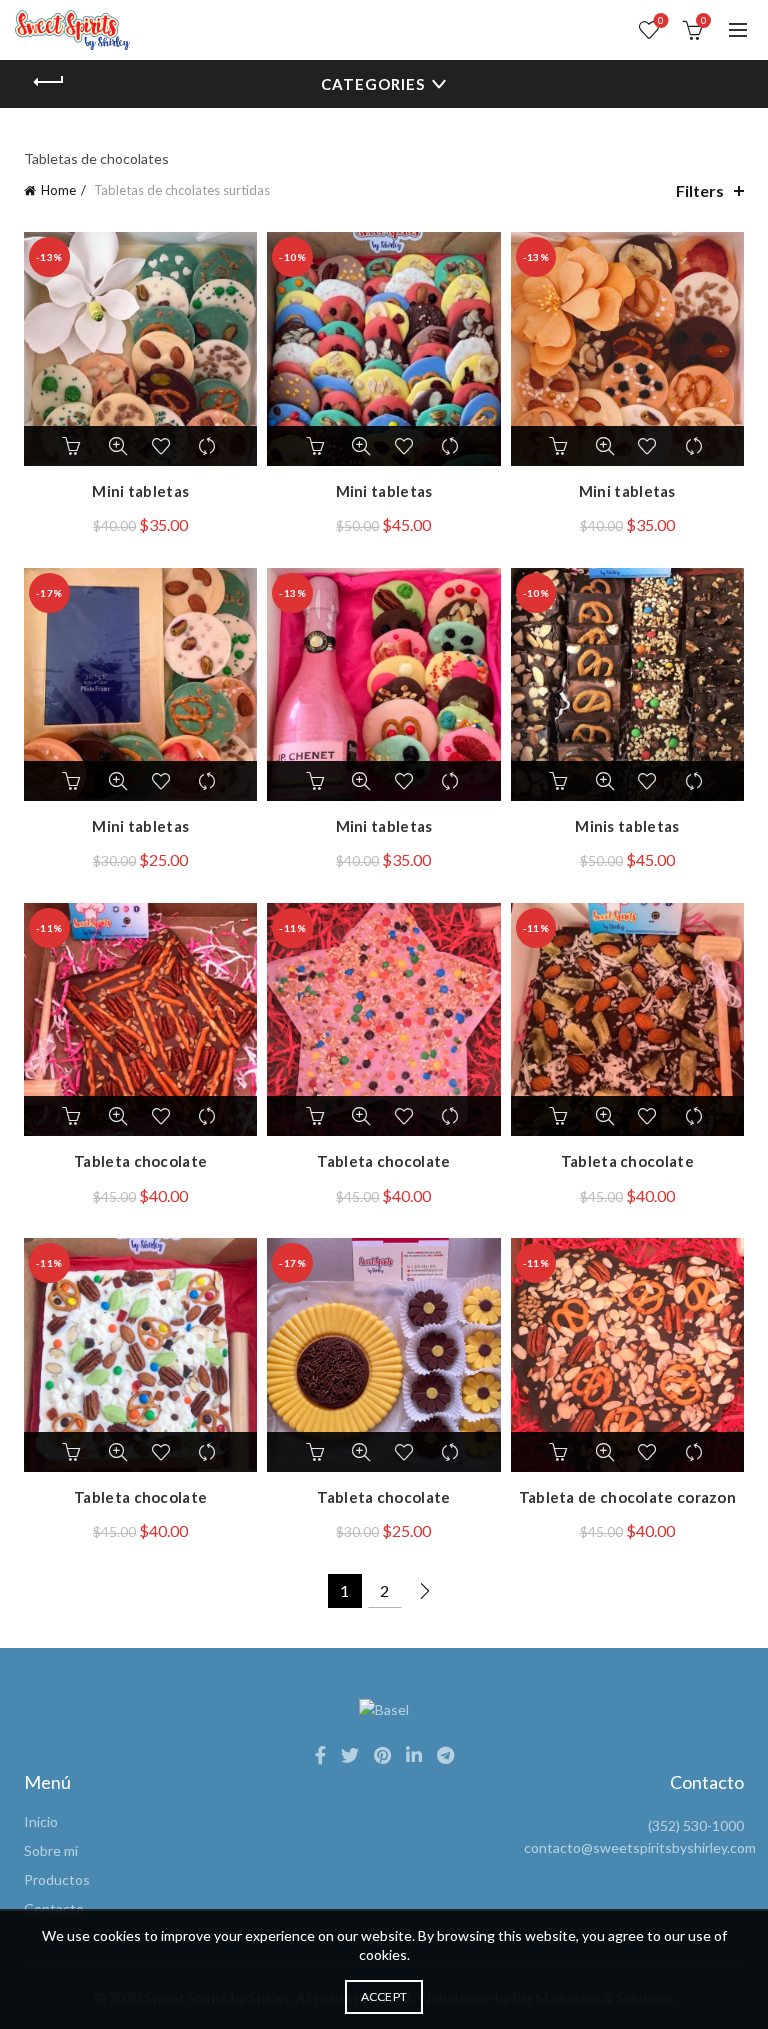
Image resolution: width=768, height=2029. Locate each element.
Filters (700, 190)
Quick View (118, 446)
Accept (384, 1996)
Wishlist (661, 20)
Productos (57, 1879)
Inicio (41, 1821)
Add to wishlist (163, 446)
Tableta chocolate (140, 1161)
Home (58, 190)
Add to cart (73, 446)
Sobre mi (51, 1850)
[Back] (49, 82)
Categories (373, 84)
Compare (208, 446)
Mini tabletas (140, 491)
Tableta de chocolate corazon (627, 1497)
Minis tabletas (627, 826)
